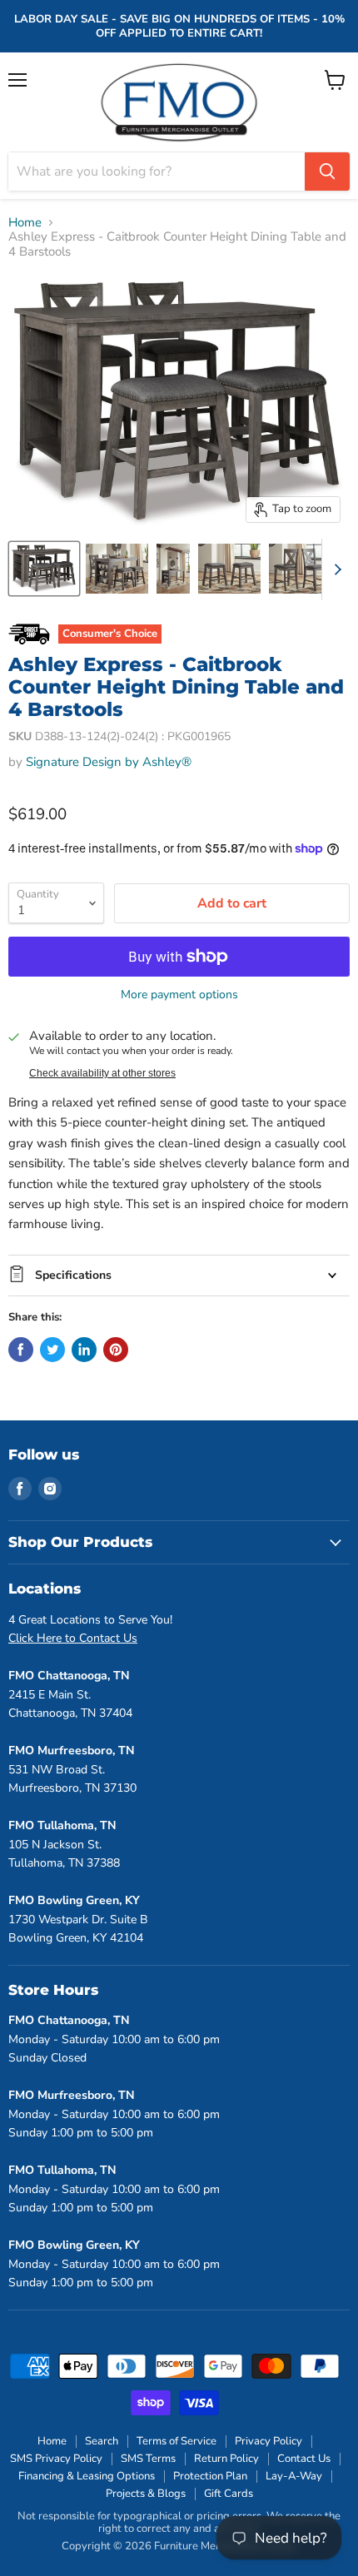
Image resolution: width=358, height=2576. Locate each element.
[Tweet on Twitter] (52, 1350)
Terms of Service (177, 2441)
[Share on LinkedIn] (84, 1350)
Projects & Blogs (146, 2494)
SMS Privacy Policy (56, 2459)
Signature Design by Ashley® (109, 762)
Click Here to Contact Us (73, 1638)
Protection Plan (210, 2476)
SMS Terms (148, 2459)
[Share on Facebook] (21, 1350)
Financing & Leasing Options (87, 2476)
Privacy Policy (268, 2441)
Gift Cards (229, 2494)
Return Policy (226, 2459)
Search (102, 2441)
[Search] (327, 172)
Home (25, 223)
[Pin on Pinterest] (116, 1350)
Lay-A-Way (294, 2476)
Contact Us (304, 2459)
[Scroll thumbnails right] (335, 569)
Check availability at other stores (102, 1073)
